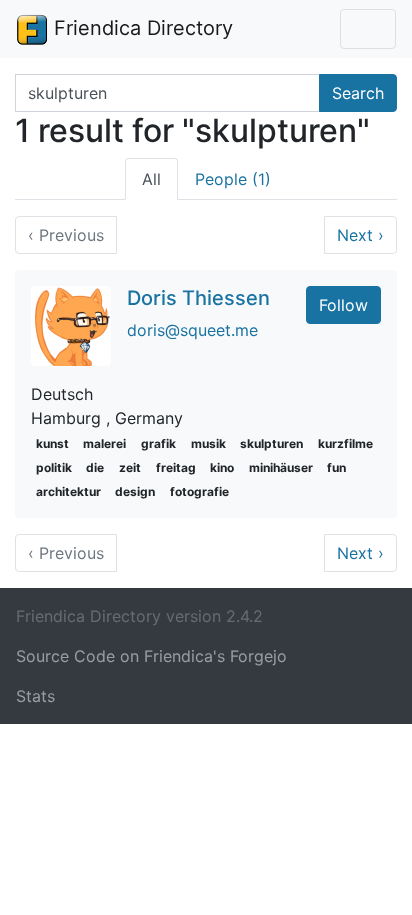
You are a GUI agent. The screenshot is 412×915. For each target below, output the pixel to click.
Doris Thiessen (198, 298)
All (151, 179)
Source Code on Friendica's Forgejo (151, 656)
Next (360, 235)
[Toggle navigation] (368, 29)
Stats (35, 696)
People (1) (233, 179)
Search (358, 93)
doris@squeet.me (192, 330)
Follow (343, 305)
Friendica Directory (140, 28)
